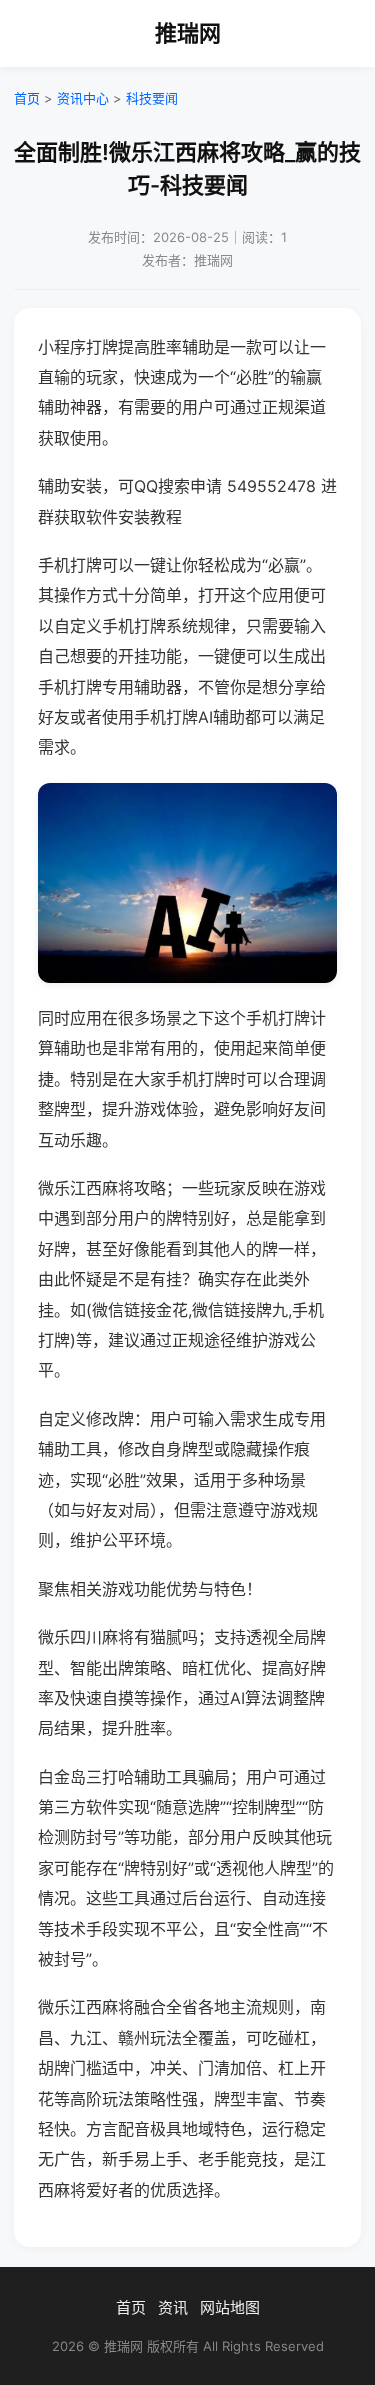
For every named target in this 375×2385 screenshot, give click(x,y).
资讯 (173, 2307)
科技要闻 (152, 98)
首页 (27, 98)
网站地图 (230, 2307)
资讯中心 (83, 98)
